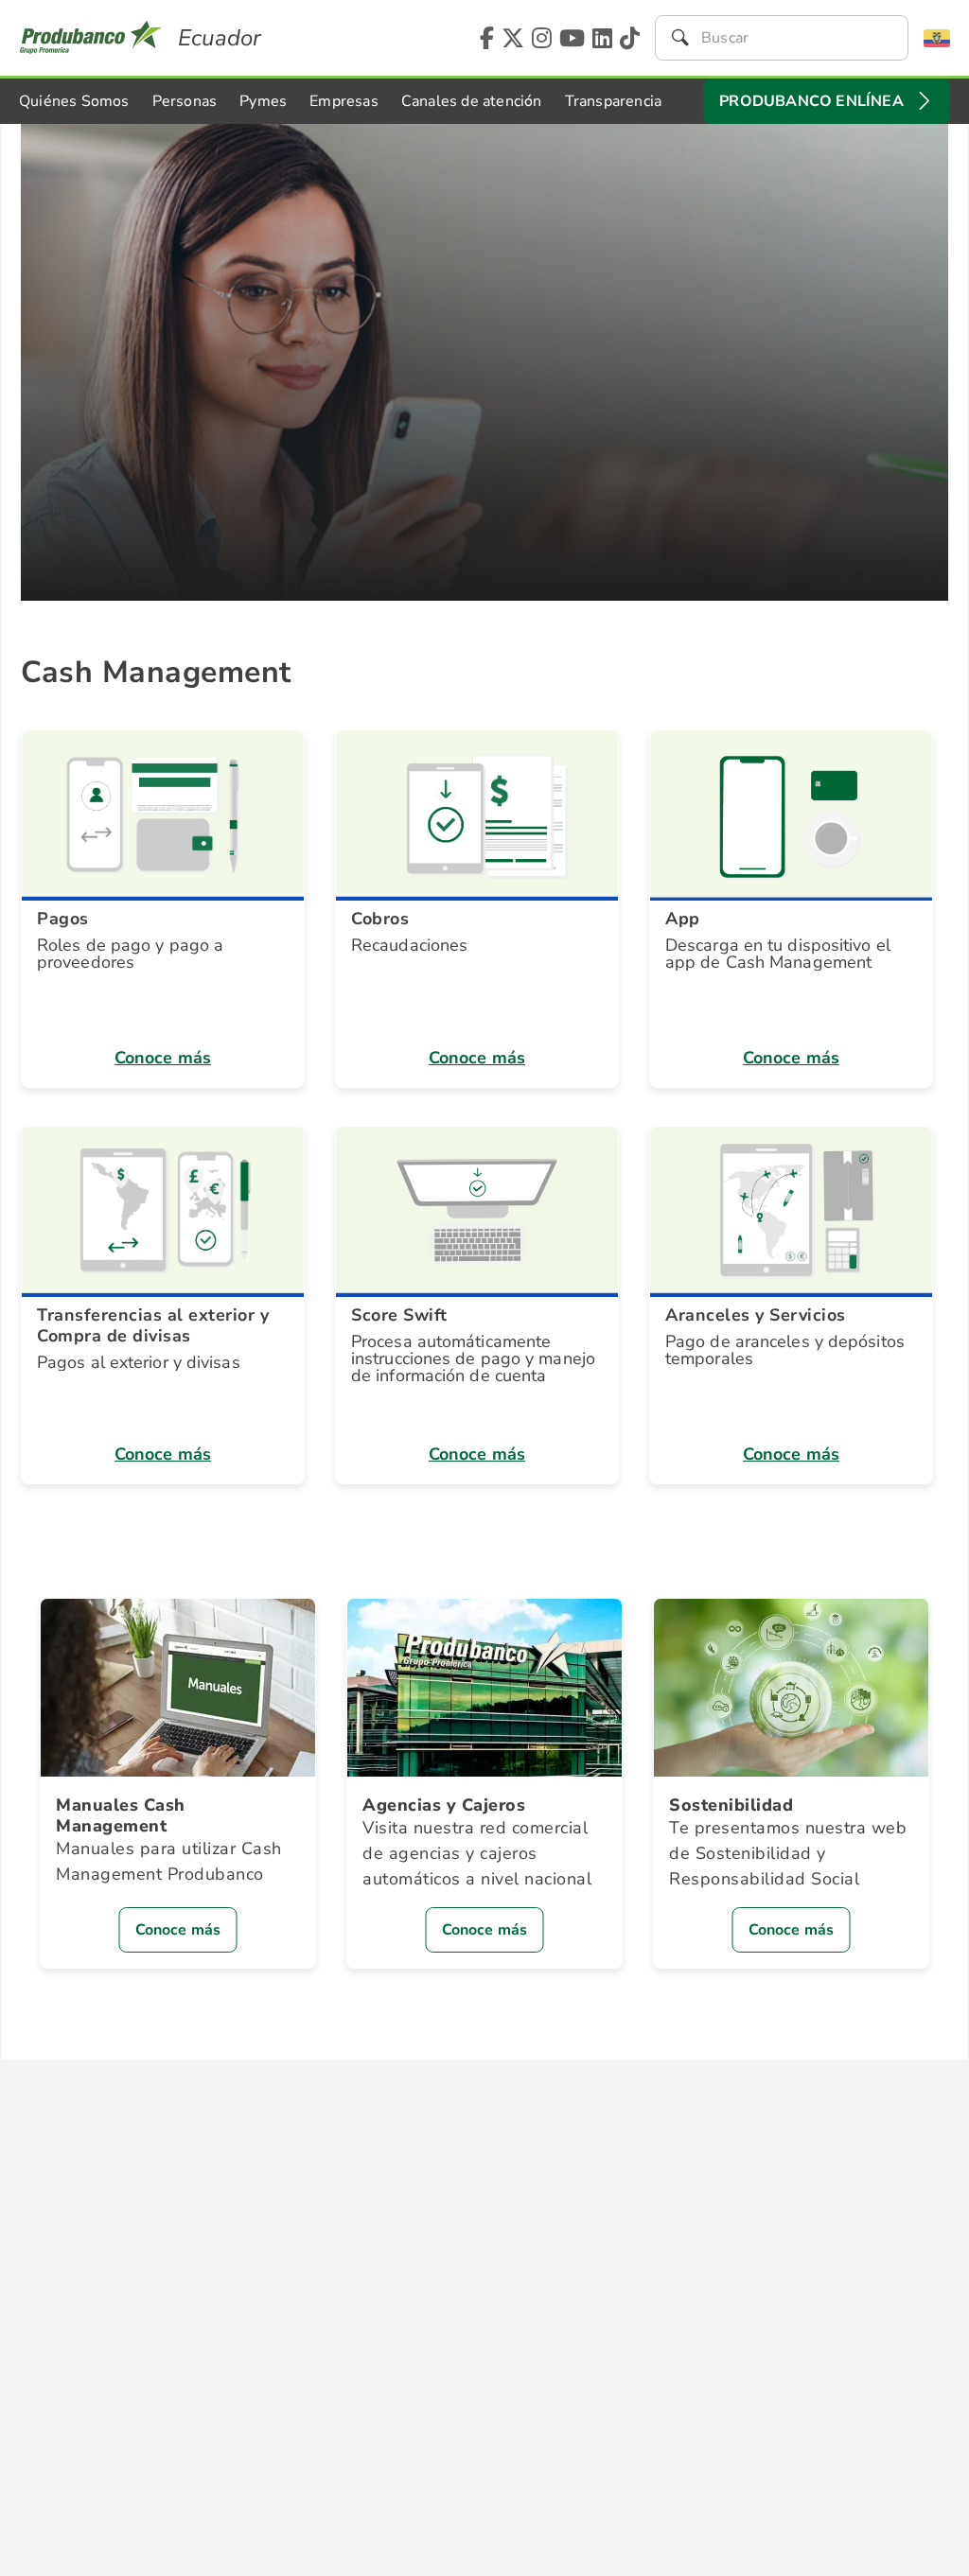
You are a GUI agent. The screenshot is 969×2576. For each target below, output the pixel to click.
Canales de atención (472, 101)
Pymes (263, 101)
